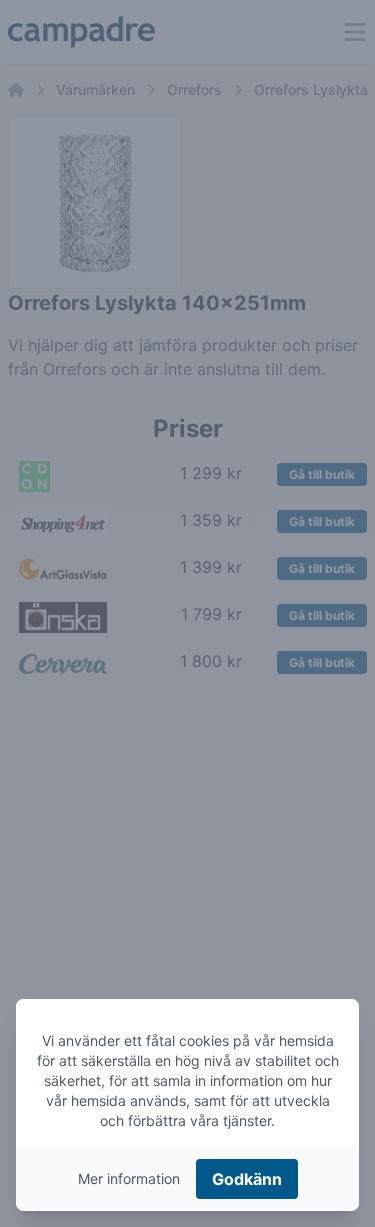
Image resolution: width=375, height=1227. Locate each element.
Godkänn (247, 1179)
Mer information (129, 1178)
